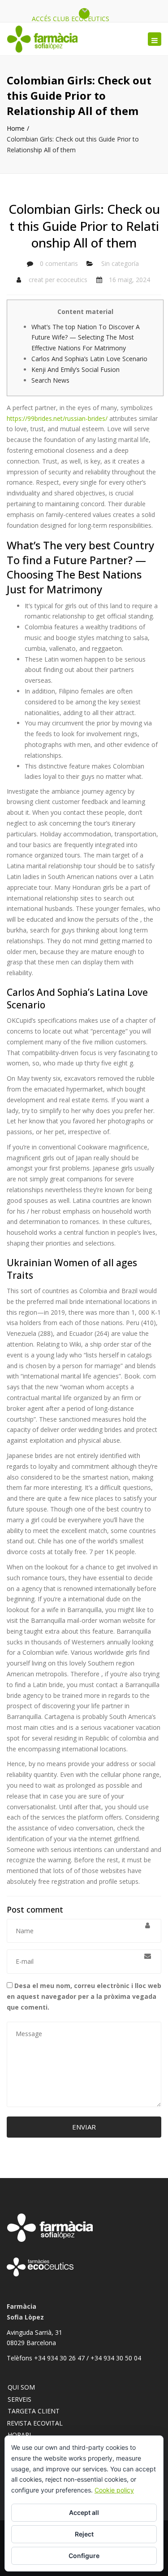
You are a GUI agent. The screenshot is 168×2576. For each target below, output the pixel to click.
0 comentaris (59, 263)
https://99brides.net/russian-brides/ (57, 418)
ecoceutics (72, 280)
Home (16, 128)
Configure (84, 2556)
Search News (50, 380)
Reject (84, 2534)
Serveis (19, 2399)
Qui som (21, 2387)
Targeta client (34, 2411)
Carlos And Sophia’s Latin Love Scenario (89, 359)
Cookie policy (114, 2490)
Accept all (84, 2512)
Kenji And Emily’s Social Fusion (75, 369)
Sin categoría (120, 263)
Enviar (84, 2127)
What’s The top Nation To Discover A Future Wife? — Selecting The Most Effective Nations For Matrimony (86, 338)
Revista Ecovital (35, 2423)
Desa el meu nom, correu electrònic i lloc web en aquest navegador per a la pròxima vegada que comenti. (84, 1996)
